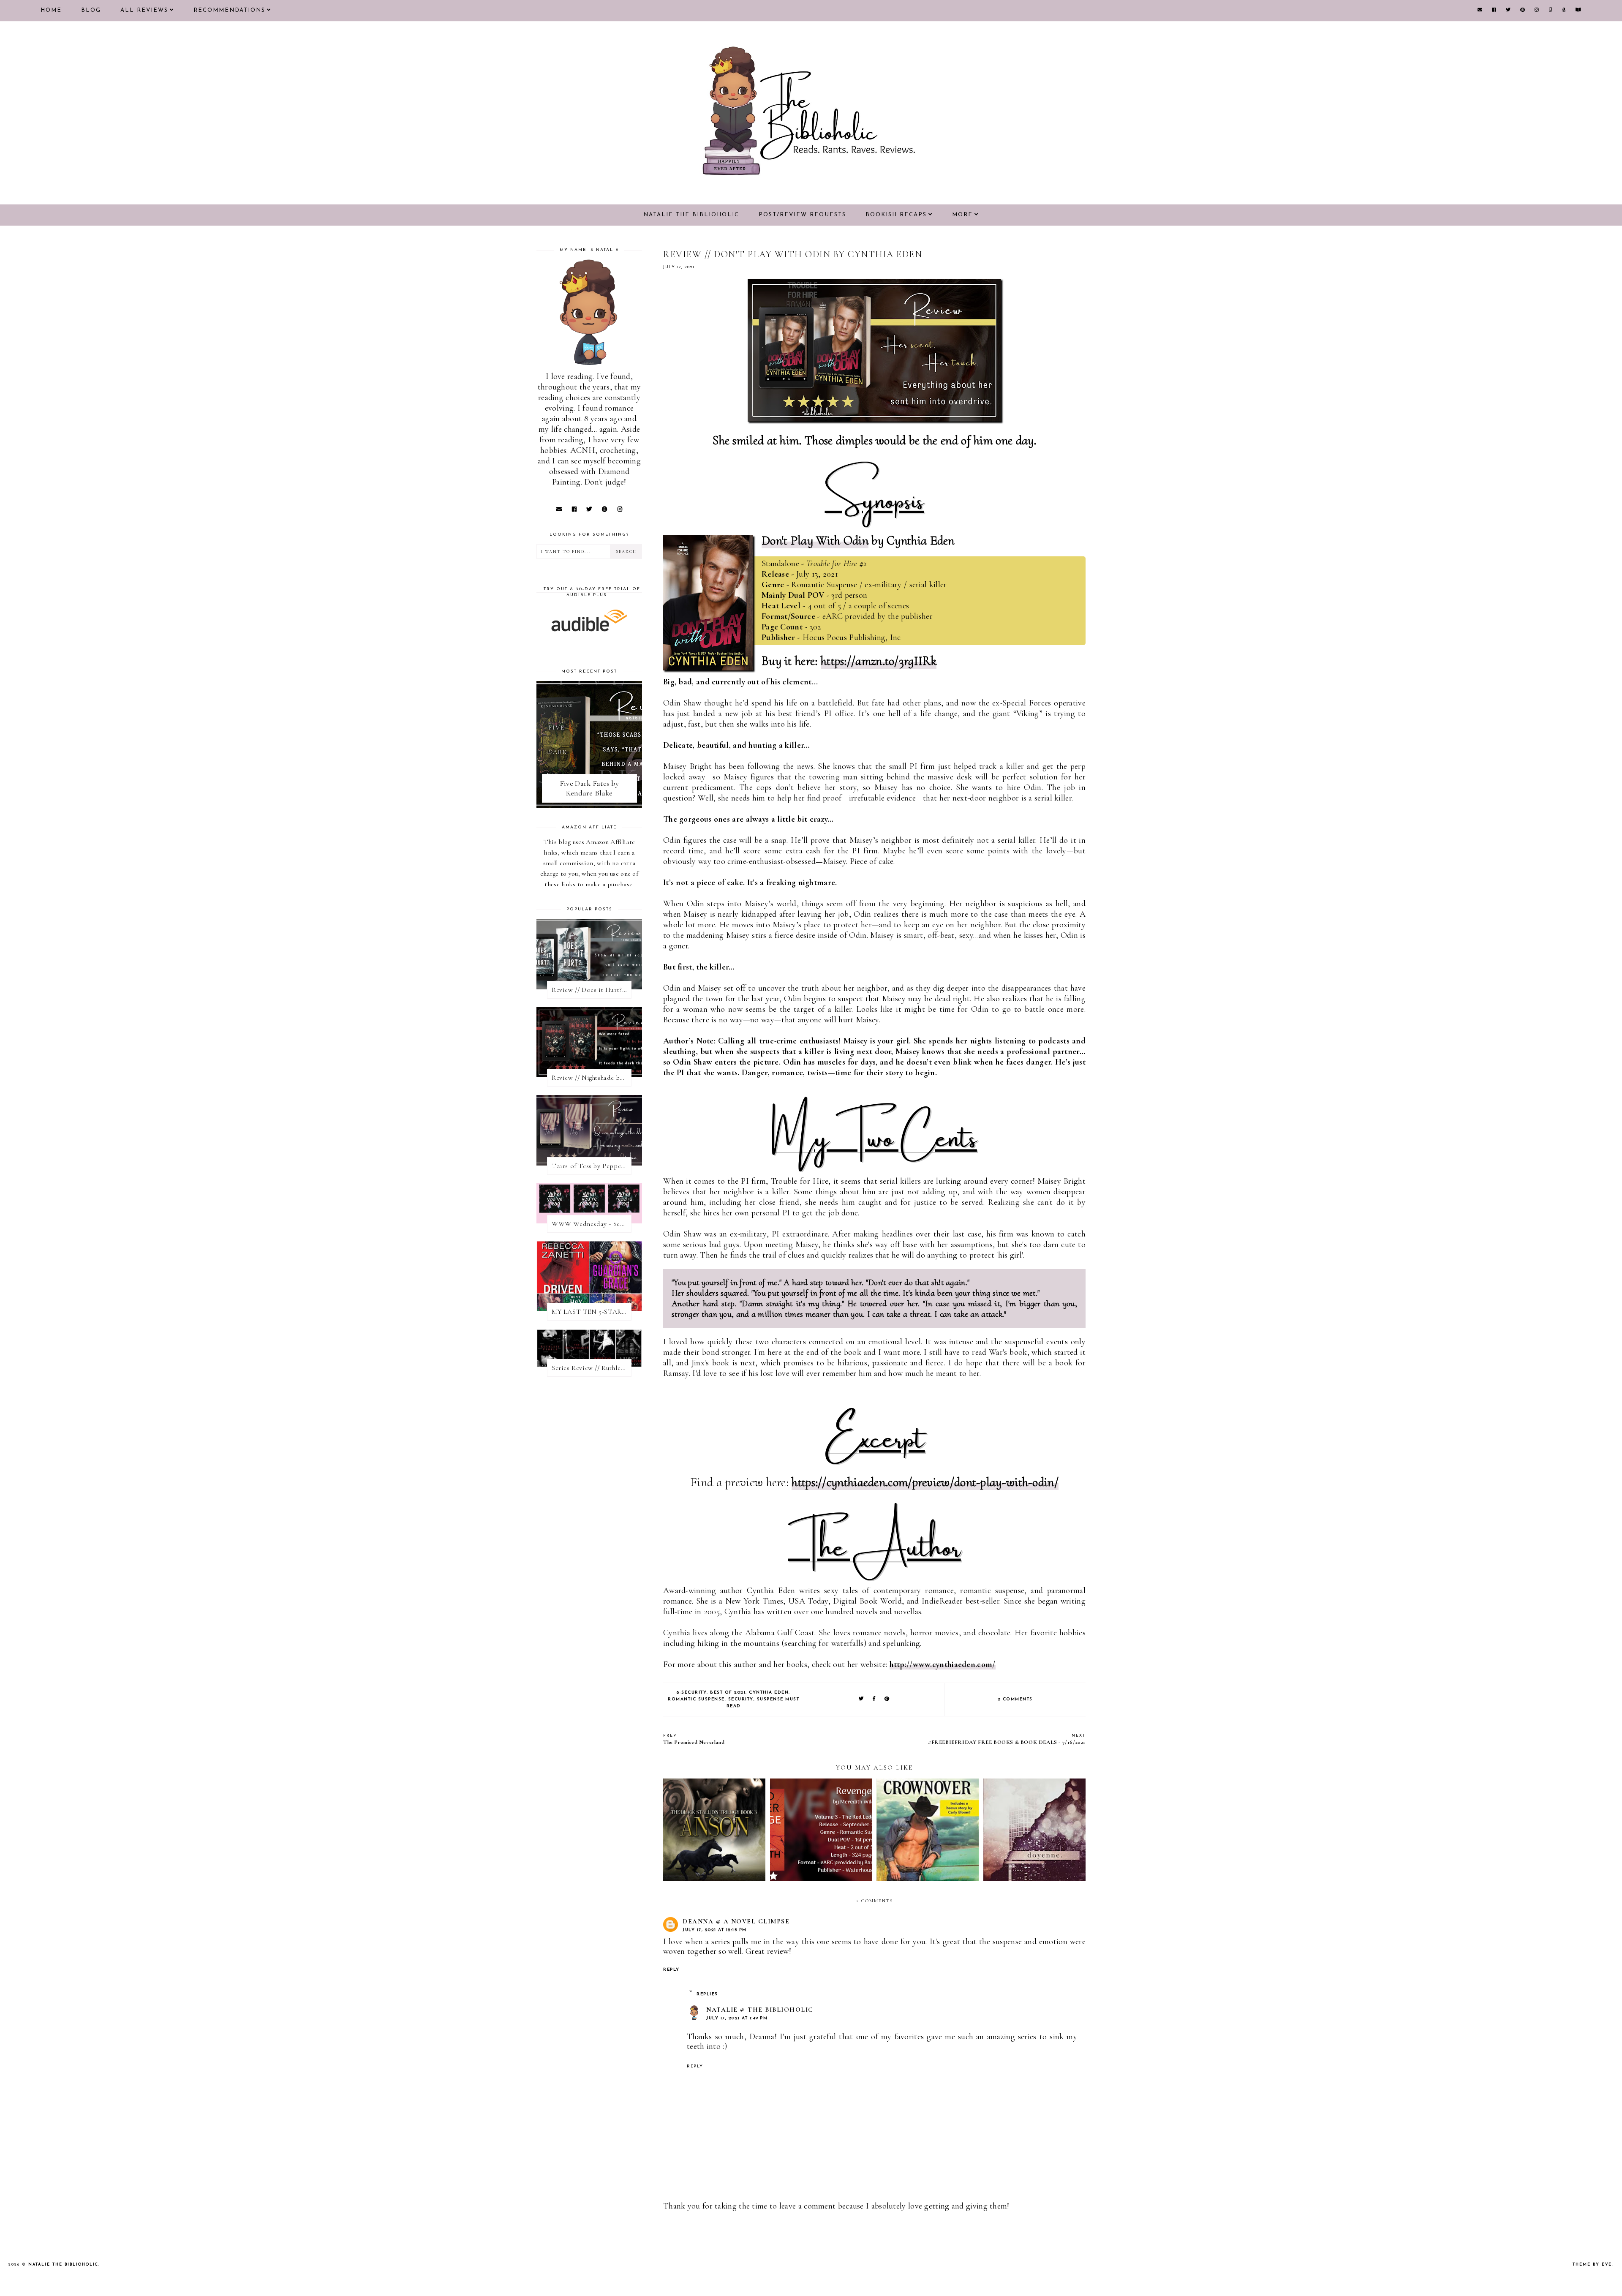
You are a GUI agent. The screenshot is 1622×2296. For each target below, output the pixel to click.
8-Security (692, 1693)
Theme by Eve (1592, 2265)
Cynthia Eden (769, 1693)
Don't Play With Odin (815, 541)
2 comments (1015, 1699)
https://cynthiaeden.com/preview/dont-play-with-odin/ (925, 1482)
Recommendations (229, 10)
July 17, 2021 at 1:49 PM (737, 2018)
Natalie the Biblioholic (691, 215)
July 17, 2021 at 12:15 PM (715, 1930)
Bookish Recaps (896, 215)
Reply (671, 1970)
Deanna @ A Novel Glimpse (736, 1921)
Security (741, 1699)
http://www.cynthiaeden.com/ (943, 1664)
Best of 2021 (728, 1693)
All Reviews (144, 10)
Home (51, 10)
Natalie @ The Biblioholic (760, 2010)
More (962, 215)
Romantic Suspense (696, 1699)
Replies (707, 1994)
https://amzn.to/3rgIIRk (879, 661)
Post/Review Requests (802, 215)
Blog (91, 10)
